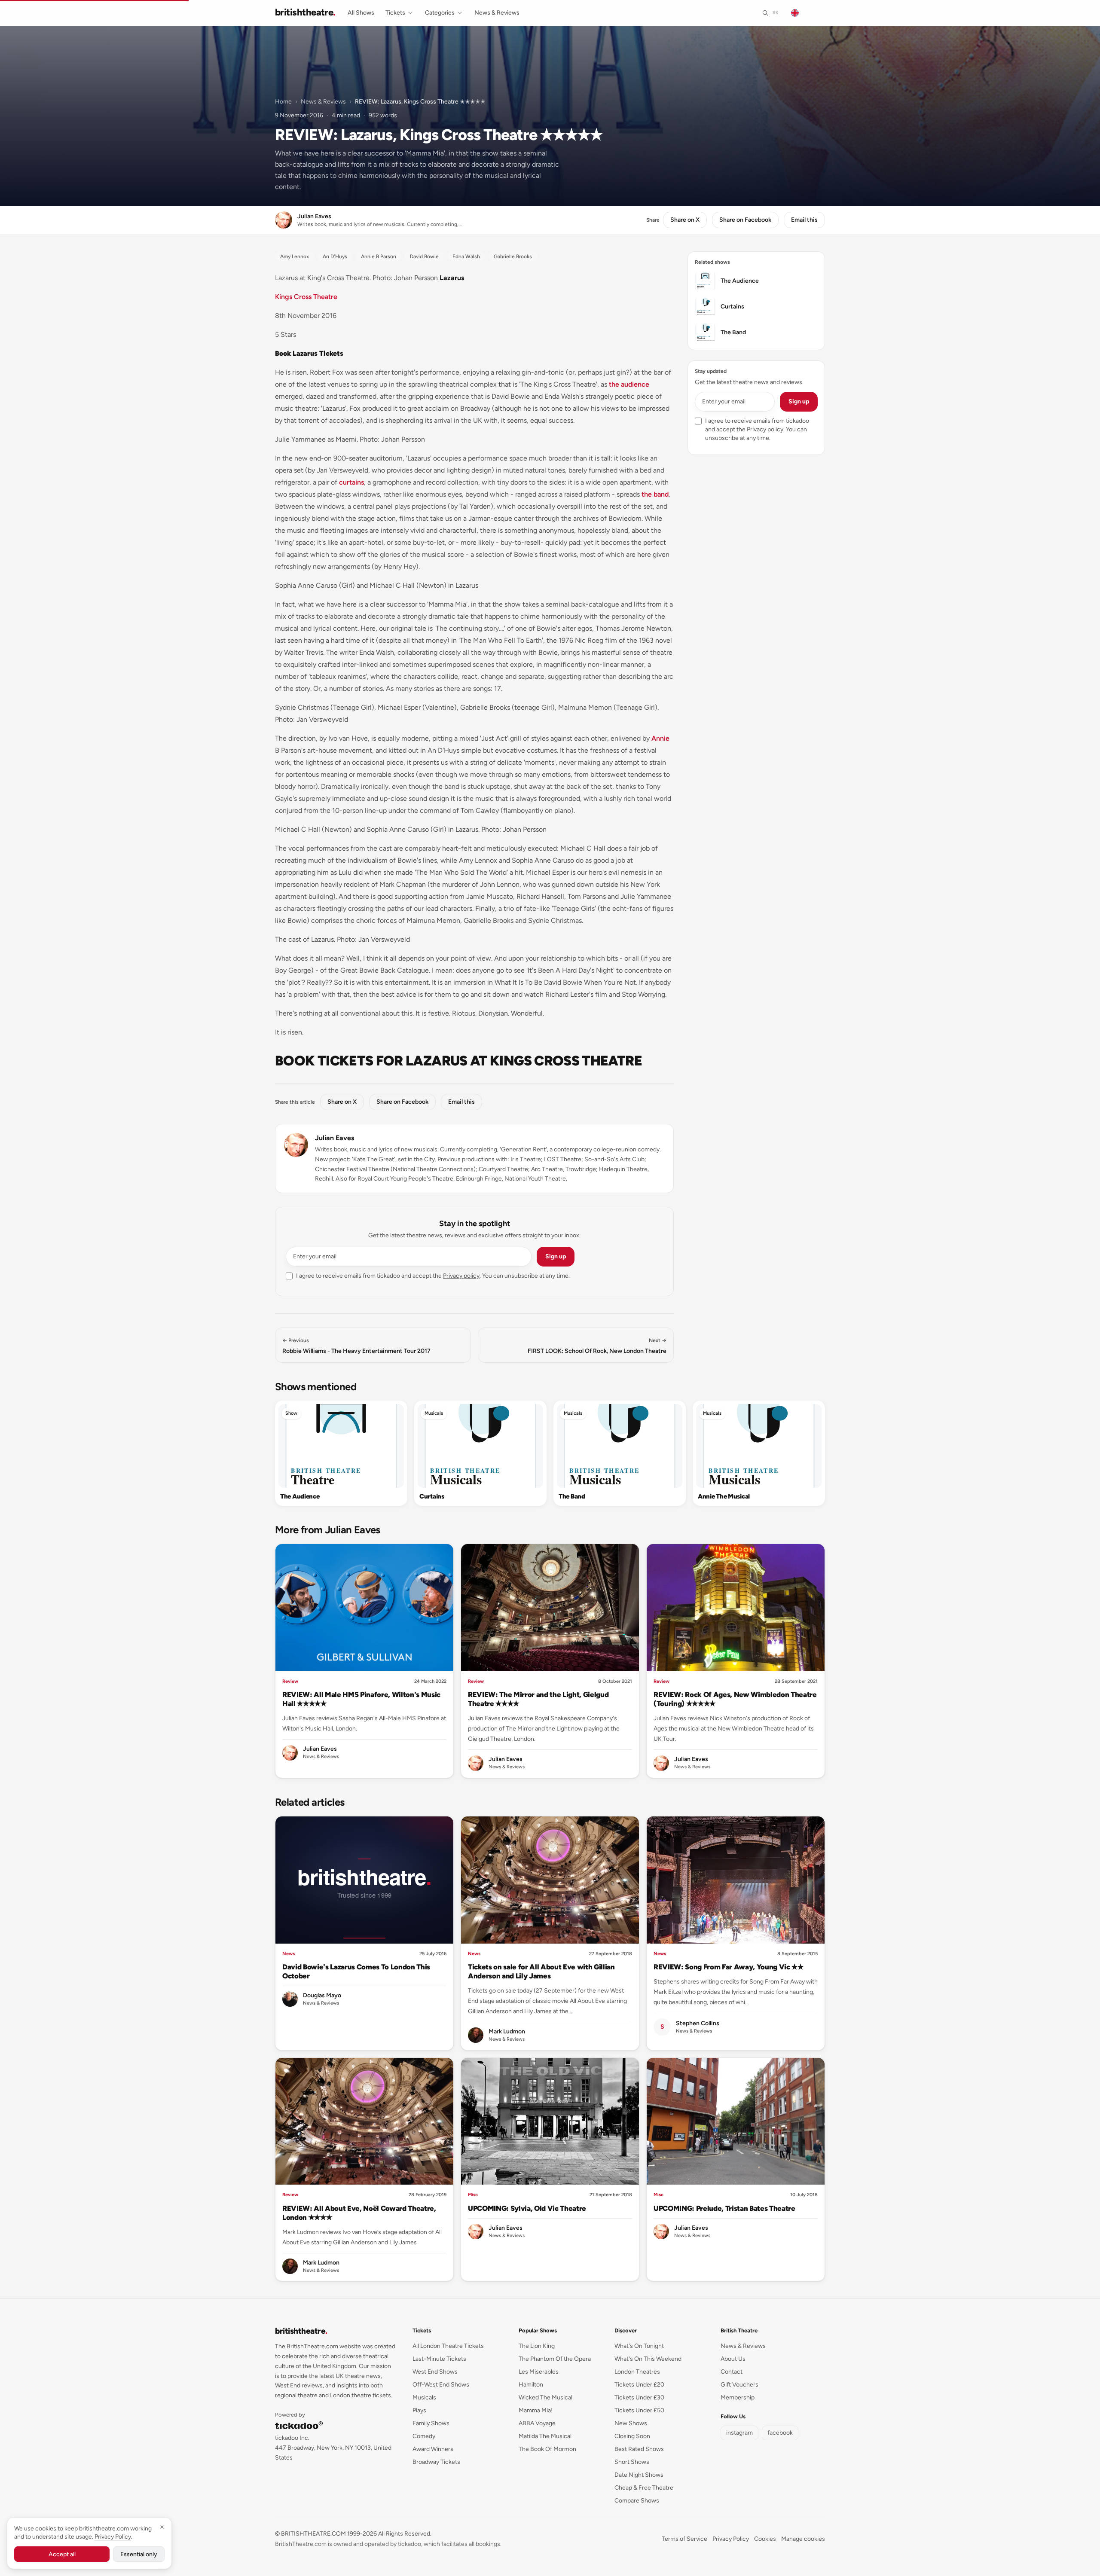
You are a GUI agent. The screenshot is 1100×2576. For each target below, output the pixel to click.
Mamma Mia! (536, 2410)
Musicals (434, 1413)
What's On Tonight (639, 2346)
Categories (440, 13)
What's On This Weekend (648, 2359)
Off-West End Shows (441, 2385)
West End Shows (435, 2372)
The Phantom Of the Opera (555, 2359)
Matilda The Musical (545, 2436)
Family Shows (431, 2423)
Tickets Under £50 (639, 2410)
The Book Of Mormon (547, 2449)
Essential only (139, 2554)
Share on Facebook (745, 220)
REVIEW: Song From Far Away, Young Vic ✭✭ (729, 1967)
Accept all (62, 2554)
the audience (629, 384)
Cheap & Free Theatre (644, 2488)
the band (655, 494)
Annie (660, 738)
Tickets (395, 13)
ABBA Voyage (537, 2423)
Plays (419, 2410)
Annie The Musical (724, 1496)
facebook (780, 2433)
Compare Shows (637, 2501)
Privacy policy (461, 1276)
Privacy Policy (731, 2539)
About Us (733, 2359)
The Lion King (537, 2346)
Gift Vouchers (739, 2385)
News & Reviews (497, 13)
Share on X (685, 220)
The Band (572, 1496)
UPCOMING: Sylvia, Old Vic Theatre (527, 2208)
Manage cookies (803, 2539)
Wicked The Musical (545, 2397)
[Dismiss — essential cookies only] (162, 2527)
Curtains (432, 1496)
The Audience (300, 1496)
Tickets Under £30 (639, 2397)
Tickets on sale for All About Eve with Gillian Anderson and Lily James (541, 1971)
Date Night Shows (639, 2475)
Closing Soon (632, 2436)
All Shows (361, 13)
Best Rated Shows (639, 2449)
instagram (739, 2433)
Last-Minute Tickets (439, 2359)
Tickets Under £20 (639, 2385)
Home (283, 102)
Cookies (765, 2539)
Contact (732, 2372)
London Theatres (637, 2372)
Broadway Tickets (436, 2462)
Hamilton (531, 2385)
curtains (351, 482)
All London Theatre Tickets (448, 2346)
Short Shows (632, 2462)
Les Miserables (539, 2372)
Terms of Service (684, 2539)
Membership (738, 2397)
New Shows (631, 2423)
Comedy (424, 2436)
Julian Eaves (335, 1138)
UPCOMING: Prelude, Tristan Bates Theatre (724, 2208)
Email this (804, 220)
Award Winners (433, 2449)
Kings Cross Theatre (306, 297)
